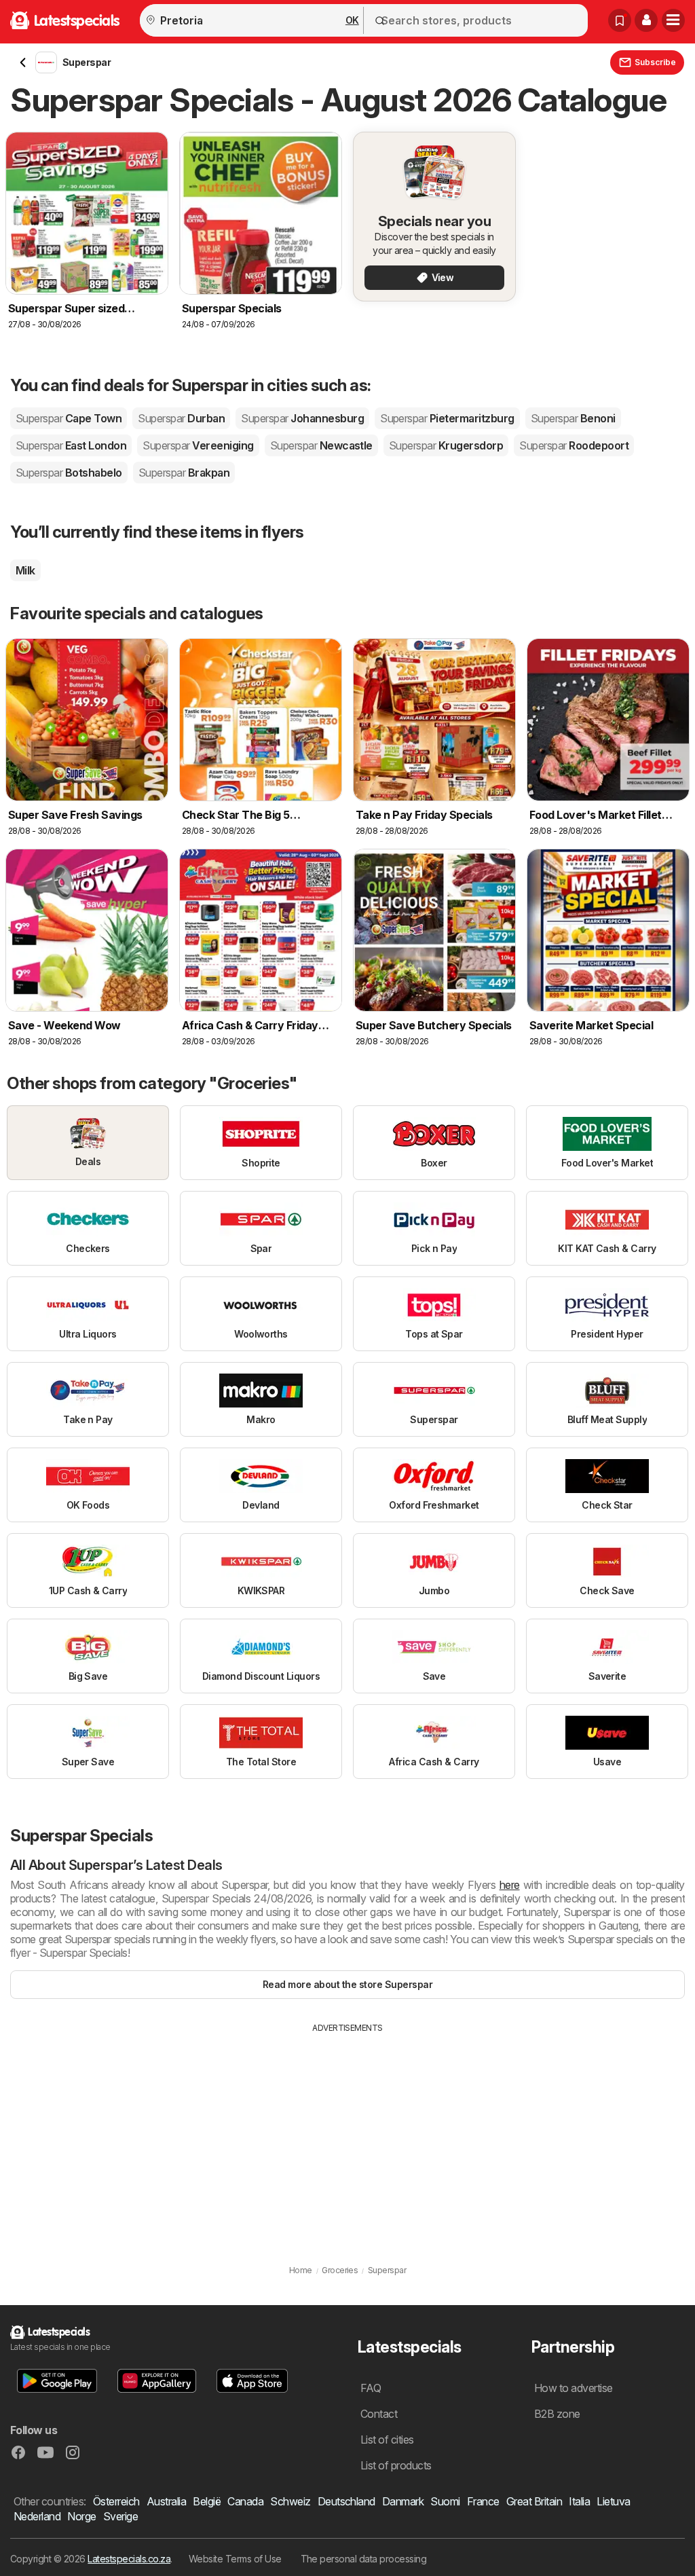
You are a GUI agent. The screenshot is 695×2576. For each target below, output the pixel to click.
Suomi (445, 2501)
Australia (166, 2501)
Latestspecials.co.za (129, 2559)
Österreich (116, 2501)
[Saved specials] (620, 20)
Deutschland (346, 2501)
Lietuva (613, 2501)
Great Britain (534, 2501)
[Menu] (673, 20)
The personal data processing (364, 2559)
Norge (81, 2516)
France (483, 2501)
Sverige (120, 2516)
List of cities (387, 2440)
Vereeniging (198, 445)
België (207, 2501)
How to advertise (574, 2388)
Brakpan (184, 473)
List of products (396, 2465)
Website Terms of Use (235, 2559)
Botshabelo (69, 473)
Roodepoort (574, 445)
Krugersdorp (446, 445)
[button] (646, 20)
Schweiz (290, 2501)
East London (71, 445)
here (510, 1885)
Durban (181, 418)
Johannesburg (302, 418)
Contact (379, 2414)
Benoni (573, 418)
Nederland (37, 2516)
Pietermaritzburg (447, 418)
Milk (25, 570)
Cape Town (69, 418)
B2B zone (557, 2414)
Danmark (403, 2501)
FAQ (371, 2388)
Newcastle (321, 445)
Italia (579, 2501)
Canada (245, 2501)
